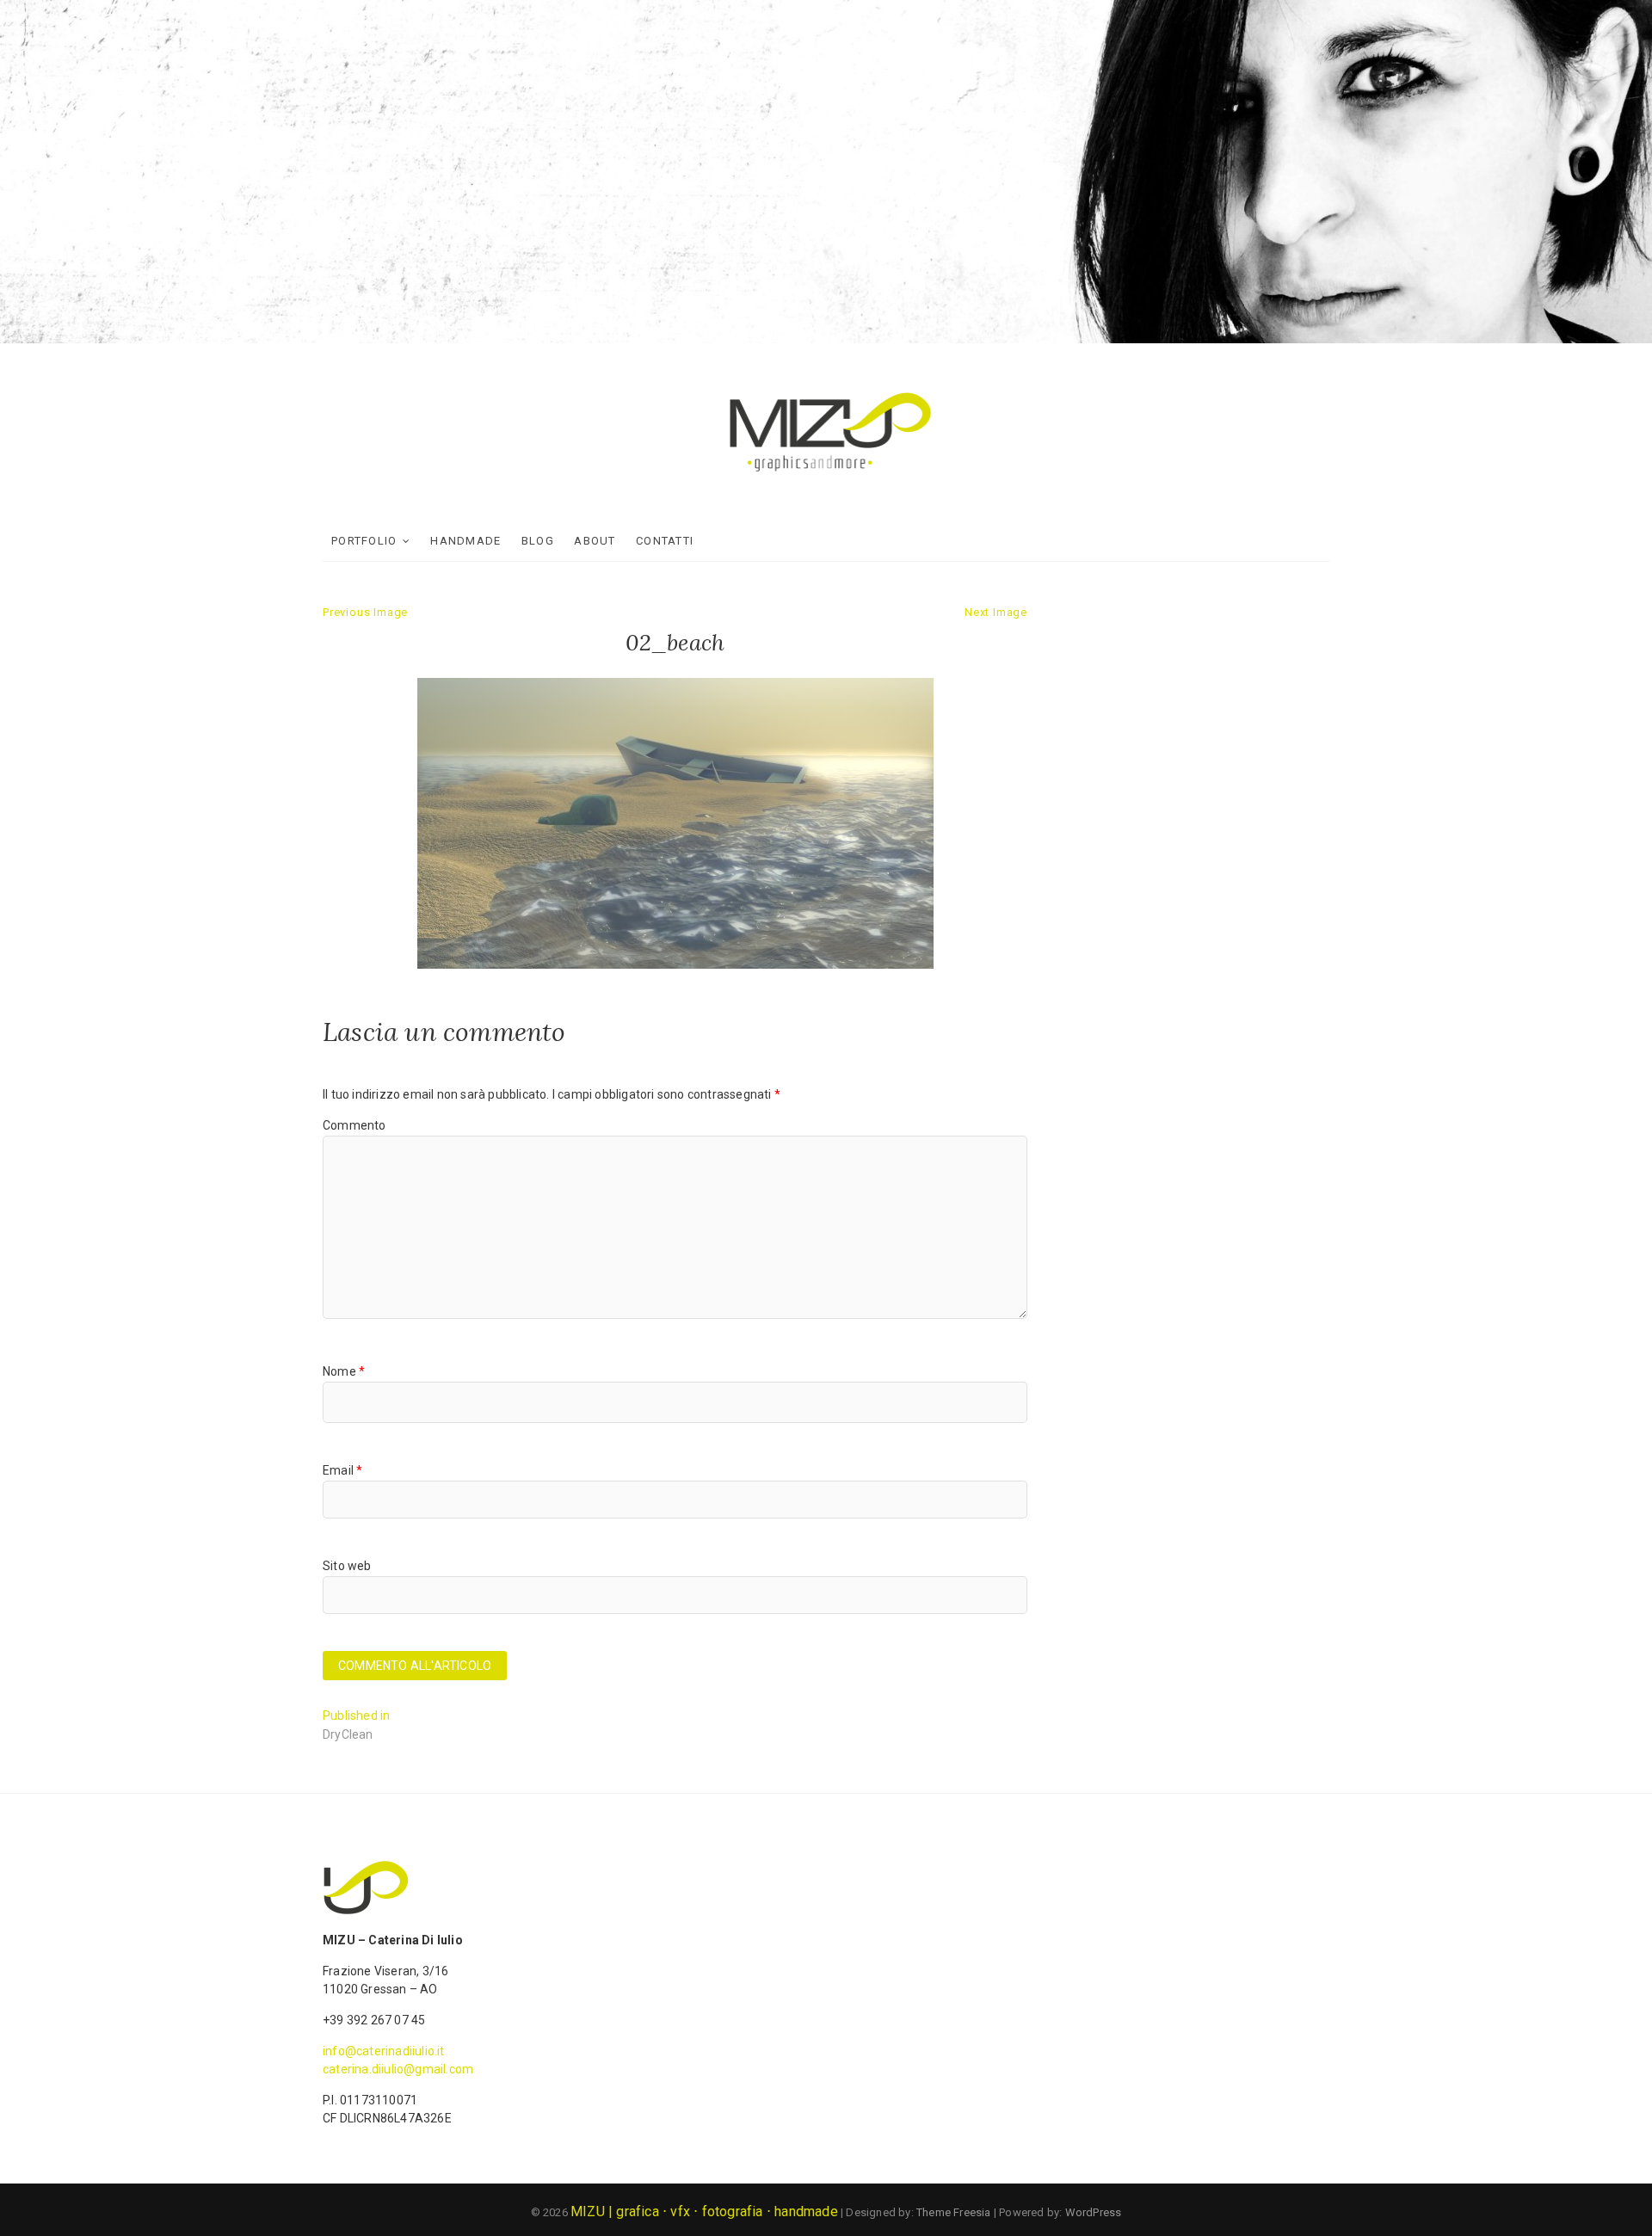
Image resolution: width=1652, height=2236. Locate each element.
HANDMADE (465, 541)
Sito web (347, 1566)
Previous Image (365, 612)
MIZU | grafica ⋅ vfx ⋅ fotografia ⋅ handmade (704, 2211)
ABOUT (595, 541)
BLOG (538, 541)
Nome (344, 1371)
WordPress (1094, 2212)
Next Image (996, 612)
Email (342, 1470)
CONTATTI (665, 541)
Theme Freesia (954, 2212)
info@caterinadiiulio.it (384, 2051)
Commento (354, 1125)
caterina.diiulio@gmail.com (398, 2069)
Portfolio (364, 541)
